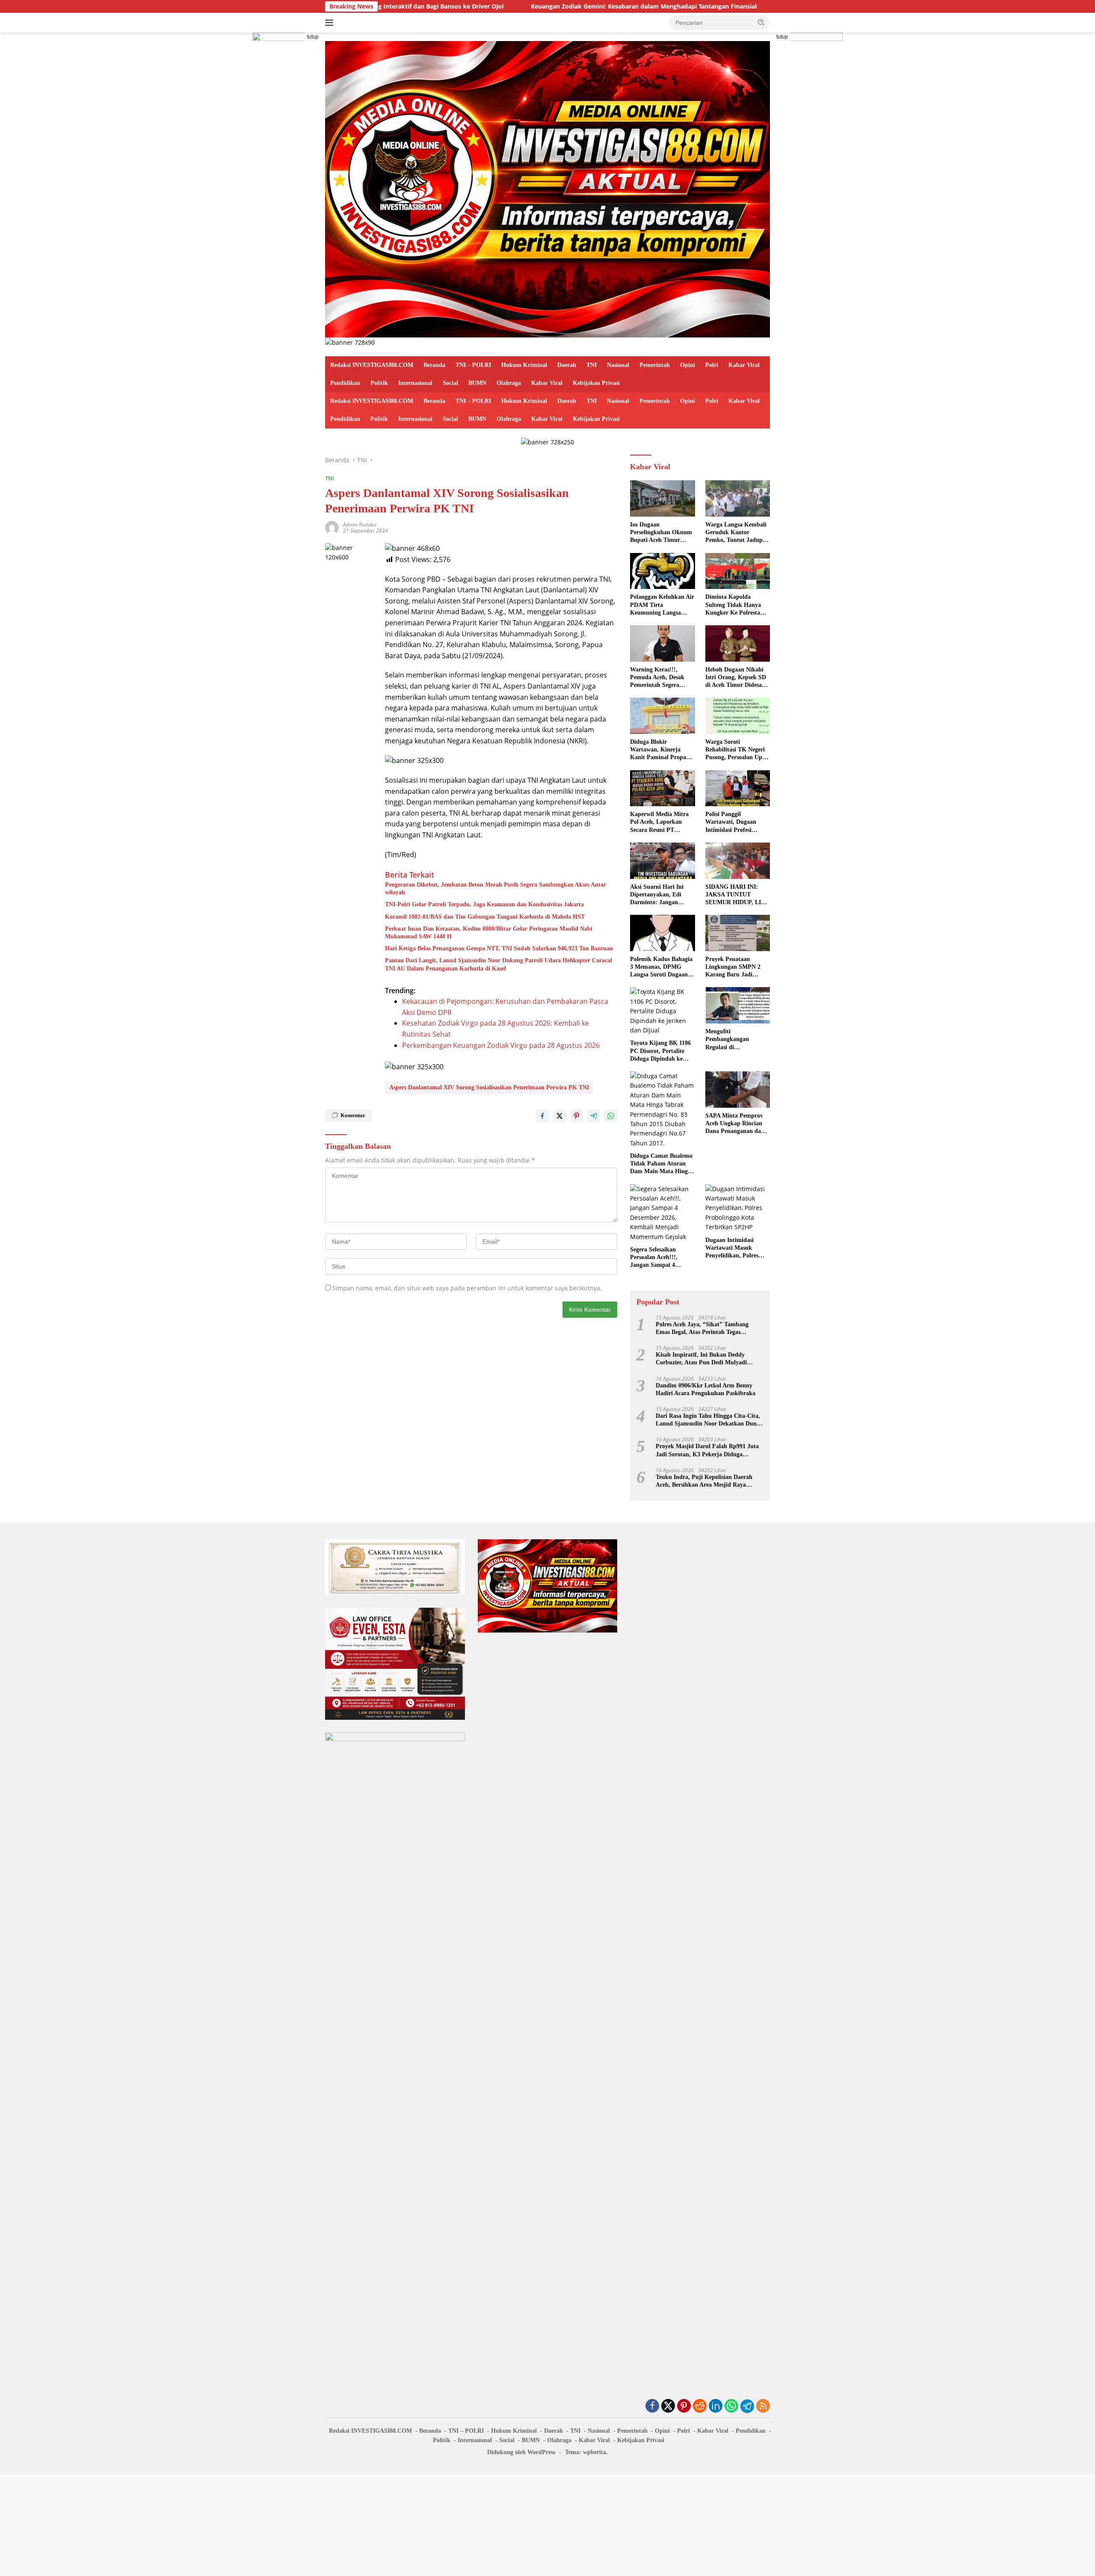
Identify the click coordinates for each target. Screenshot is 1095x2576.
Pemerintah (655, 365)
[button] (761, 22)
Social (450, 383)
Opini (688, 365)
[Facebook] (652, 2406)
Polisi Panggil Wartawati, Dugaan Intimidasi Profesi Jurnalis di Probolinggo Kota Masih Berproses (736, 822)
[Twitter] (668, 2406)
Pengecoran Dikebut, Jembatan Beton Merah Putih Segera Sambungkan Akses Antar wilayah (496, 889)
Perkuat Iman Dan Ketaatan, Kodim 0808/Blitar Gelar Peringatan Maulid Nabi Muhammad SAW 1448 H (489, 933)
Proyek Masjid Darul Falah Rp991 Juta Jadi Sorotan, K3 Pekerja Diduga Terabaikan (707, 1451)
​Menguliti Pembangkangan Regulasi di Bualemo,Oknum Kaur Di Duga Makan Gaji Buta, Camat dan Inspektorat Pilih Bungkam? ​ (735, 1040)
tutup (313, 37)
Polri (712, 365)
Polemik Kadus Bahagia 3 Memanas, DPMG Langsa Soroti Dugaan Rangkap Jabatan (661, 967)
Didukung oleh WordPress (521, 2452)
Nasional (618, 365)
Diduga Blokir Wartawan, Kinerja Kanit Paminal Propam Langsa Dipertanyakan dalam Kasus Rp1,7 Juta (662, 750)
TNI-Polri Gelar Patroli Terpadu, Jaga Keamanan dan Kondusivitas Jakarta (484, 904)
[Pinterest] (684, 2406)
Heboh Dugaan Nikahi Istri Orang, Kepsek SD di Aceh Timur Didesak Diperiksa (736, 678)
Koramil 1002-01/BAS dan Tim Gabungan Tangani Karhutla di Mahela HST (485, 917)
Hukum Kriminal (524, 365)
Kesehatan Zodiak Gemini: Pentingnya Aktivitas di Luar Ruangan (758, 6)
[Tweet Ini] (559, 1116)
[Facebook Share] (542, 1116)
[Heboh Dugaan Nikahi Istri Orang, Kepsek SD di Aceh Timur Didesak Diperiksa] (738, 643)
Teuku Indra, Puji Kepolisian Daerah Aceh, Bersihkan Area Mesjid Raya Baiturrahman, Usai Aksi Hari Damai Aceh (704, 1481)
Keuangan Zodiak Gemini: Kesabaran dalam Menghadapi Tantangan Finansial (523, 6)
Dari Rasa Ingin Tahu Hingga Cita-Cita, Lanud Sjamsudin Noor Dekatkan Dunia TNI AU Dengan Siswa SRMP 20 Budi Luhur (709, 1420)
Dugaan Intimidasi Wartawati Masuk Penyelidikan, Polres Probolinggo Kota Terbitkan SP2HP (732, 1248)
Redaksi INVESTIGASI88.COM (372, 365)
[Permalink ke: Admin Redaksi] (332, 527)
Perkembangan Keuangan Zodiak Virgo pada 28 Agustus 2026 (501, 1045)
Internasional (415, 383)
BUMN (477, 383)
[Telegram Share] (594, 1116)
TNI (592, 365)
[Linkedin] (716, 2406)
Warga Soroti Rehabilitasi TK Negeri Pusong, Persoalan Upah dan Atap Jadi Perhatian (737, 750)
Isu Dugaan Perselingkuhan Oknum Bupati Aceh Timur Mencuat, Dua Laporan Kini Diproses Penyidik (661, 533)
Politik (379, 383)
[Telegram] (747, 2406)
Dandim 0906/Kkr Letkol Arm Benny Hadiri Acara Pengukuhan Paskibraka (706, 1389)
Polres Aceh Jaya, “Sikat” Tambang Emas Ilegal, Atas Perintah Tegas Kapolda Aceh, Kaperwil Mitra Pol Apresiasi (702, 1329)
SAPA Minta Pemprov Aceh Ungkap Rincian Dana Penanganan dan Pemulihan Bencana (735, 1124)
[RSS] (763, 2406)
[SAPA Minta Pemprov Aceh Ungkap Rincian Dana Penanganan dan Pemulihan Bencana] (738, 1090)
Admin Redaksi (360, 525)
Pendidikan (345, 383)
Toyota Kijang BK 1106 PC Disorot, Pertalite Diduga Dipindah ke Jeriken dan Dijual (660, 1051)
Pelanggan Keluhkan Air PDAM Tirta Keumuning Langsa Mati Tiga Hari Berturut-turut (662, 605)
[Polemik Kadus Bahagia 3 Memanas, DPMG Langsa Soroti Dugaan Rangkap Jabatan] (662, 933)
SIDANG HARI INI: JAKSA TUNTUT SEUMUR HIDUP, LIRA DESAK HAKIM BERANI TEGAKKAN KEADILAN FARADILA (737, 895)
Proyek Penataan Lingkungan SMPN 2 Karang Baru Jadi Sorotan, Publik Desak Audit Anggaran (735, 967)
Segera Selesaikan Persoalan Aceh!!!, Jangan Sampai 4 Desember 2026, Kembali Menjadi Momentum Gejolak (662, 1258)
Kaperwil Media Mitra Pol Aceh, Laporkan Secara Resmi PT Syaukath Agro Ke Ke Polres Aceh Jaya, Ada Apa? (659, 822)
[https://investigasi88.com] (547, 188)
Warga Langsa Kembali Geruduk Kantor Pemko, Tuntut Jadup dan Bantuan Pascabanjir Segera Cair (737, 533)
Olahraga (509, 383)
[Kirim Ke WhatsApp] (611, 1116)
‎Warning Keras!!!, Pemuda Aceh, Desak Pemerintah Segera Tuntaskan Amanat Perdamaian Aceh (657, 678)
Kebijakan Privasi (596, 383)
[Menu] (331, 23)
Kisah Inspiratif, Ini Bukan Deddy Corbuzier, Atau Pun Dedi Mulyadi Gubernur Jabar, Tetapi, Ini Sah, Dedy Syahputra (706, 1359)
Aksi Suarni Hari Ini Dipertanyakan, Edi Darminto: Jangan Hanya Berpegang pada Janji (660, 895)
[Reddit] (700, 2406)
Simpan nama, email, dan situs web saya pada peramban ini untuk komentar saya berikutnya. (467, 1288)
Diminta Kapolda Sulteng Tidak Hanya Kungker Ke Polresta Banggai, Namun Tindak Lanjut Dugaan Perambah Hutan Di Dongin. (737, 605)
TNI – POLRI (473, 365)
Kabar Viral (744, 365)
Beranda (434, 365)
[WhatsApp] (731, 2406)
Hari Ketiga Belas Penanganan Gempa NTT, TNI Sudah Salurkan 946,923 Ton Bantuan (499, 948)
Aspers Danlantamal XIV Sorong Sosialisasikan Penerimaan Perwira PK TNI (489, 1087)
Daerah (567, 365)
